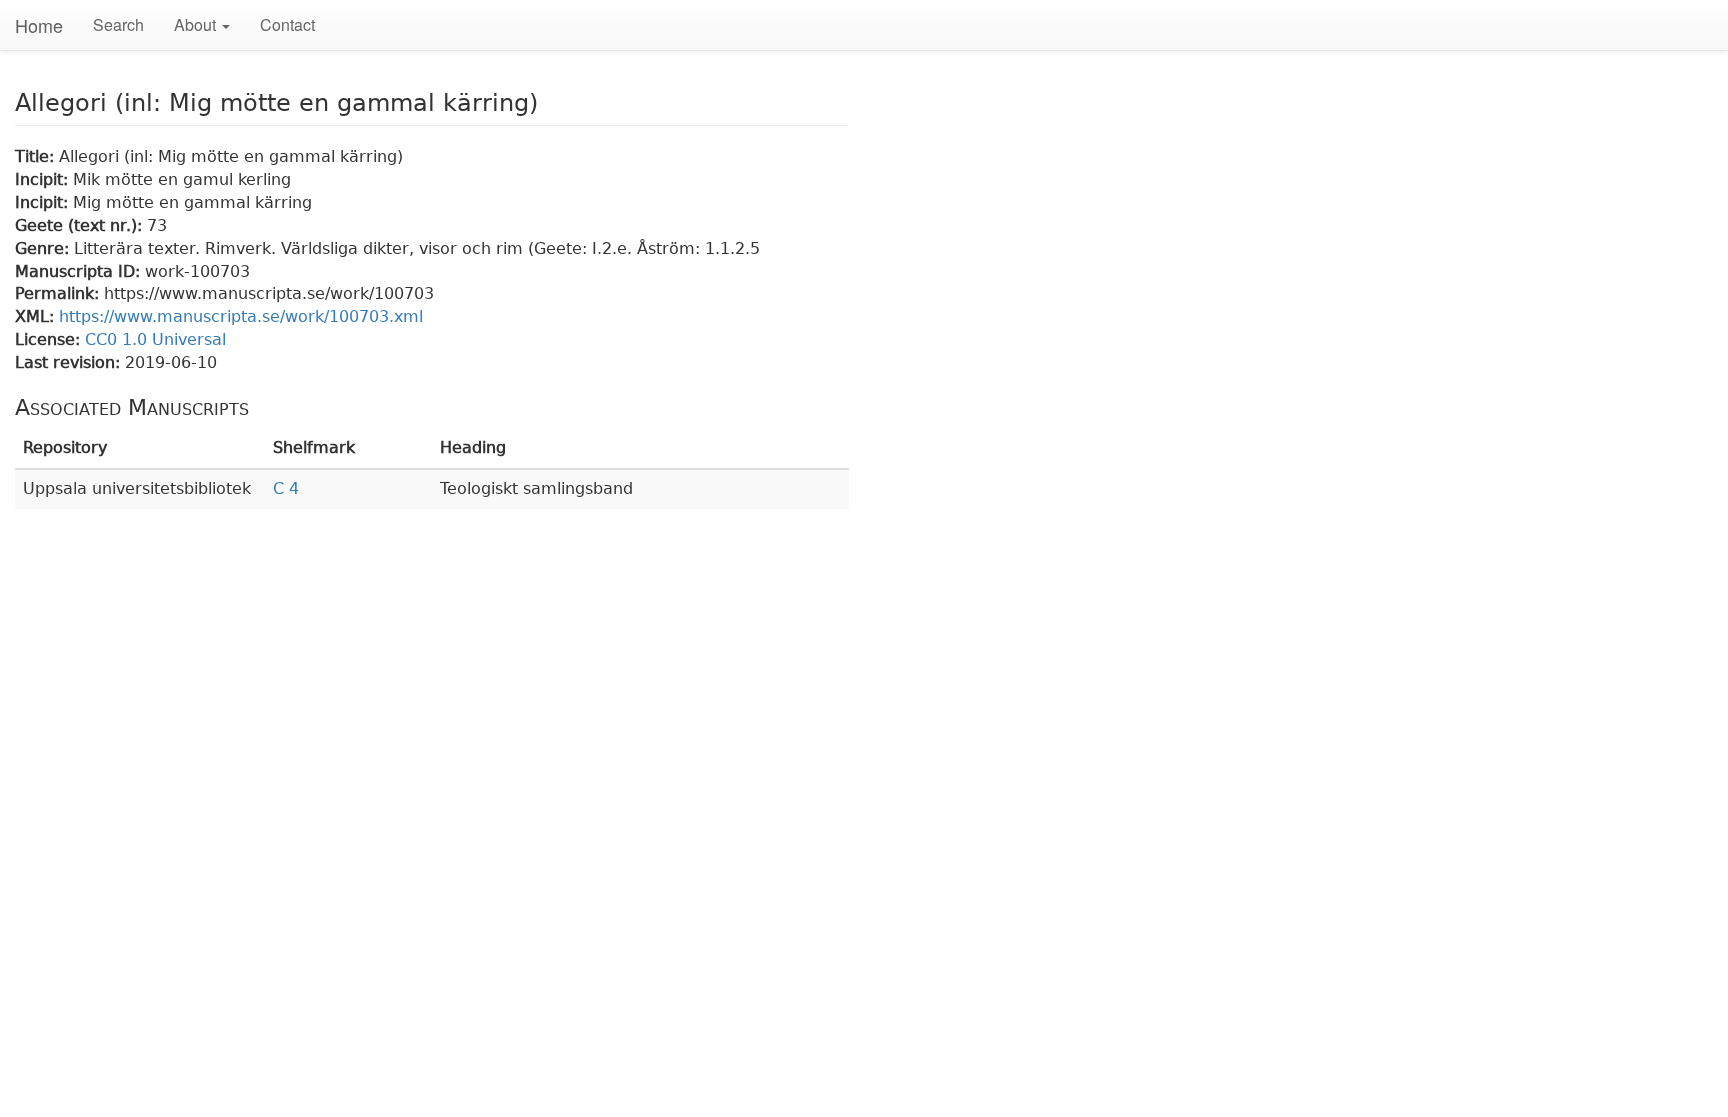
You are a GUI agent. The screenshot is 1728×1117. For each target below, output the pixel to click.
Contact (287, 24)
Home (39, 25)
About (197, 24)
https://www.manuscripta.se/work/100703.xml (241, 316)
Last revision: (70, 362)
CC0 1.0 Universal (155, 339)
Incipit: (44, 179)
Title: (37, 156)
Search (118, 24)
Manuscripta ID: (80, 271)
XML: (37, 316)
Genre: (44, 248)
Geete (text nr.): (81, 225)
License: (50, 339)
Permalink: (59, 293)
